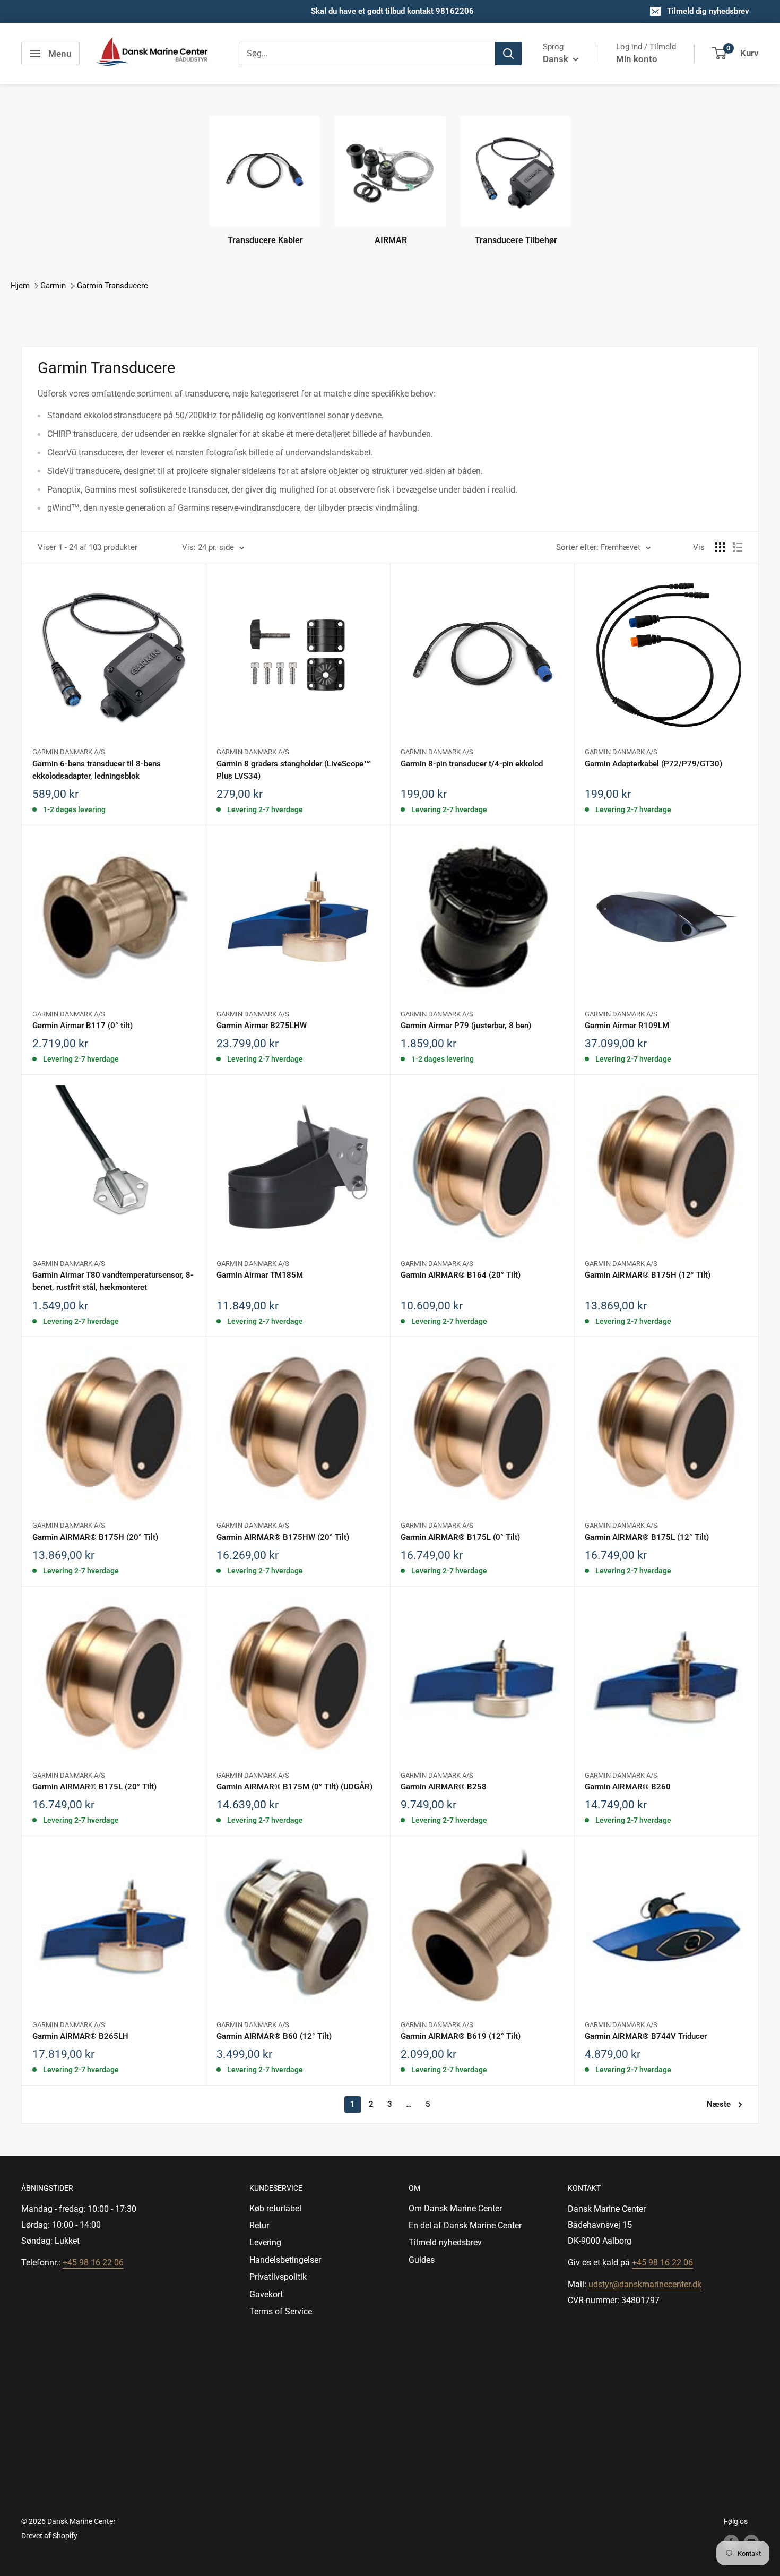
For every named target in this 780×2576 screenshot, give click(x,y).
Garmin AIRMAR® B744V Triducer (646, 2036)
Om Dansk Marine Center (455, 2208)
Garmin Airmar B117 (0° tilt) (83, 1026)
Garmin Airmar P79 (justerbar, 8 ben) (466, 1026)
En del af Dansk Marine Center (465, 2225)
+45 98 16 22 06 (93, 2263)
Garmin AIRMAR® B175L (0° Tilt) (460, 1537)
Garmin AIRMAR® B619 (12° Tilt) (461, 2036)
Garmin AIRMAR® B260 (628, 1787)
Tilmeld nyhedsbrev (445, 2242)
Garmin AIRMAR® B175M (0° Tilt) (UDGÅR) (294, 1787)
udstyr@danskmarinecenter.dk (645, 2284)
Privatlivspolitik (278, 2277)
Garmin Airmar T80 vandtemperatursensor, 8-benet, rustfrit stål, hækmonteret (113, 1281)
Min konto (637, 59)
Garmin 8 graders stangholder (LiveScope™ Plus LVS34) (294, 770)
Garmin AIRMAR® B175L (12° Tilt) (647, 1537)
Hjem (20, 286)
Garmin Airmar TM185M (260, 1275)
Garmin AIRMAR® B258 (444, 1787)
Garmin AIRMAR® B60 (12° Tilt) (274, 2036)
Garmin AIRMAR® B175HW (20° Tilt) (283, 1537)
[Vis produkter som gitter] (720, 547)
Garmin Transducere (112, 286)
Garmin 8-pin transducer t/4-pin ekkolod (472, 764)
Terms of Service (281, 2311)
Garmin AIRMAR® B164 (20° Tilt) (461, 1275)
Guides (422, 2260)
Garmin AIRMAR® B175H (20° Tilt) (95, 1537)
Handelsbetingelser (285, 2260)
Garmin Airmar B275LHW (262, 1026)
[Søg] (508, 54)
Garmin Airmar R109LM (627, 1026)
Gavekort (266, 2294)
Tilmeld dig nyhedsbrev (708, 11)
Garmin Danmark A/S (69, 752)
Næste (719, 2104)
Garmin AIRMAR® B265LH (80, 2036)
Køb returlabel (275, 2208)
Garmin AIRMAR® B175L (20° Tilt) (94, 1787)
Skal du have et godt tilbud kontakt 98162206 (392, 11)
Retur (259, 2225)
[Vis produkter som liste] (738, 547)
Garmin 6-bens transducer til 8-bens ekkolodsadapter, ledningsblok (97, 770)
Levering (265, 2242)
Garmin (53, 286)
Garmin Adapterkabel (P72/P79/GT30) (653, 764)
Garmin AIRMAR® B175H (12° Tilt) (648, 1275)
